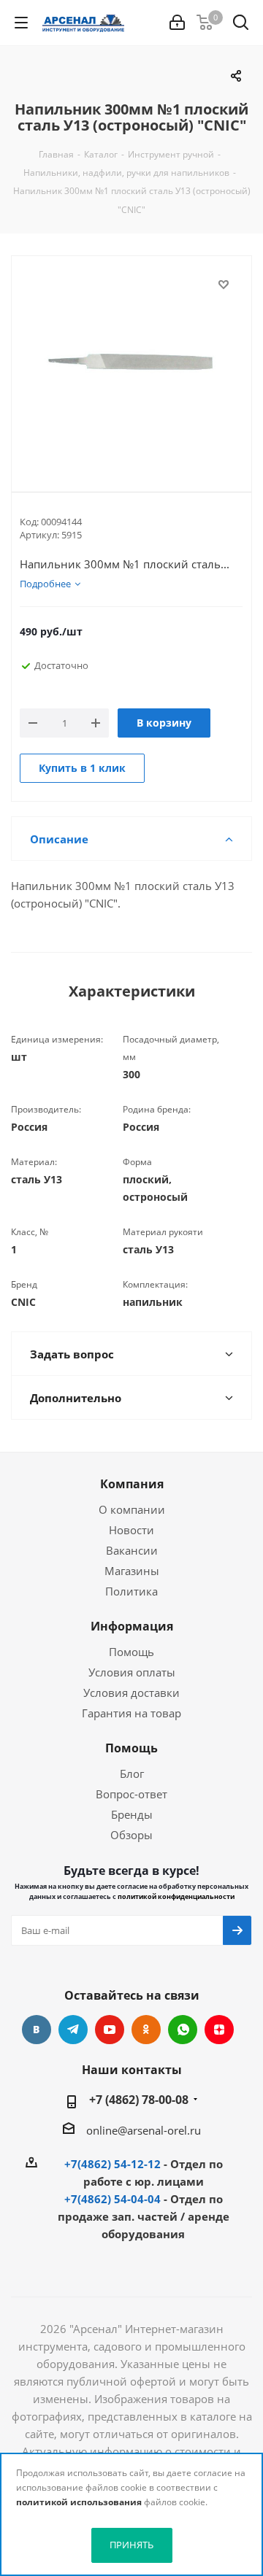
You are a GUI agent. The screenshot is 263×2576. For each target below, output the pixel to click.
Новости (131, 1530)
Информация (132, 1626)
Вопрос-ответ (131, 1794)
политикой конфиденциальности (176, 1896)
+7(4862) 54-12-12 (113, 2164)
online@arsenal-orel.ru (144, 2130)
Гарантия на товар (131, 1713)
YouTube (110, 2030)
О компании (132, 1509)
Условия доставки (131, 1693)
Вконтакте (37, 2030)
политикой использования (79, 2502)
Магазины (132, 1571)
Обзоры (131, 1835)
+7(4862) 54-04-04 (113, 2199)
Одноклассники (146, 2030)
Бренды (132, 1814)
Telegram (73, 2030)
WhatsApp (183, 2030)
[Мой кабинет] (177, 23)
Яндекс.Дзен (219, 2030)
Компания (132, 1484)
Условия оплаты (132, 1672)
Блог (132, 1774)
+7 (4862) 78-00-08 (139, 2100)
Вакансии (132, 1550)
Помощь (131, 1652)
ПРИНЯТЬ (131, 2545)
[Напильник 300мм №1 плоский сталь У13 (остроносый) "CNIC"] (131, 362)
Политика (131, 1591)
